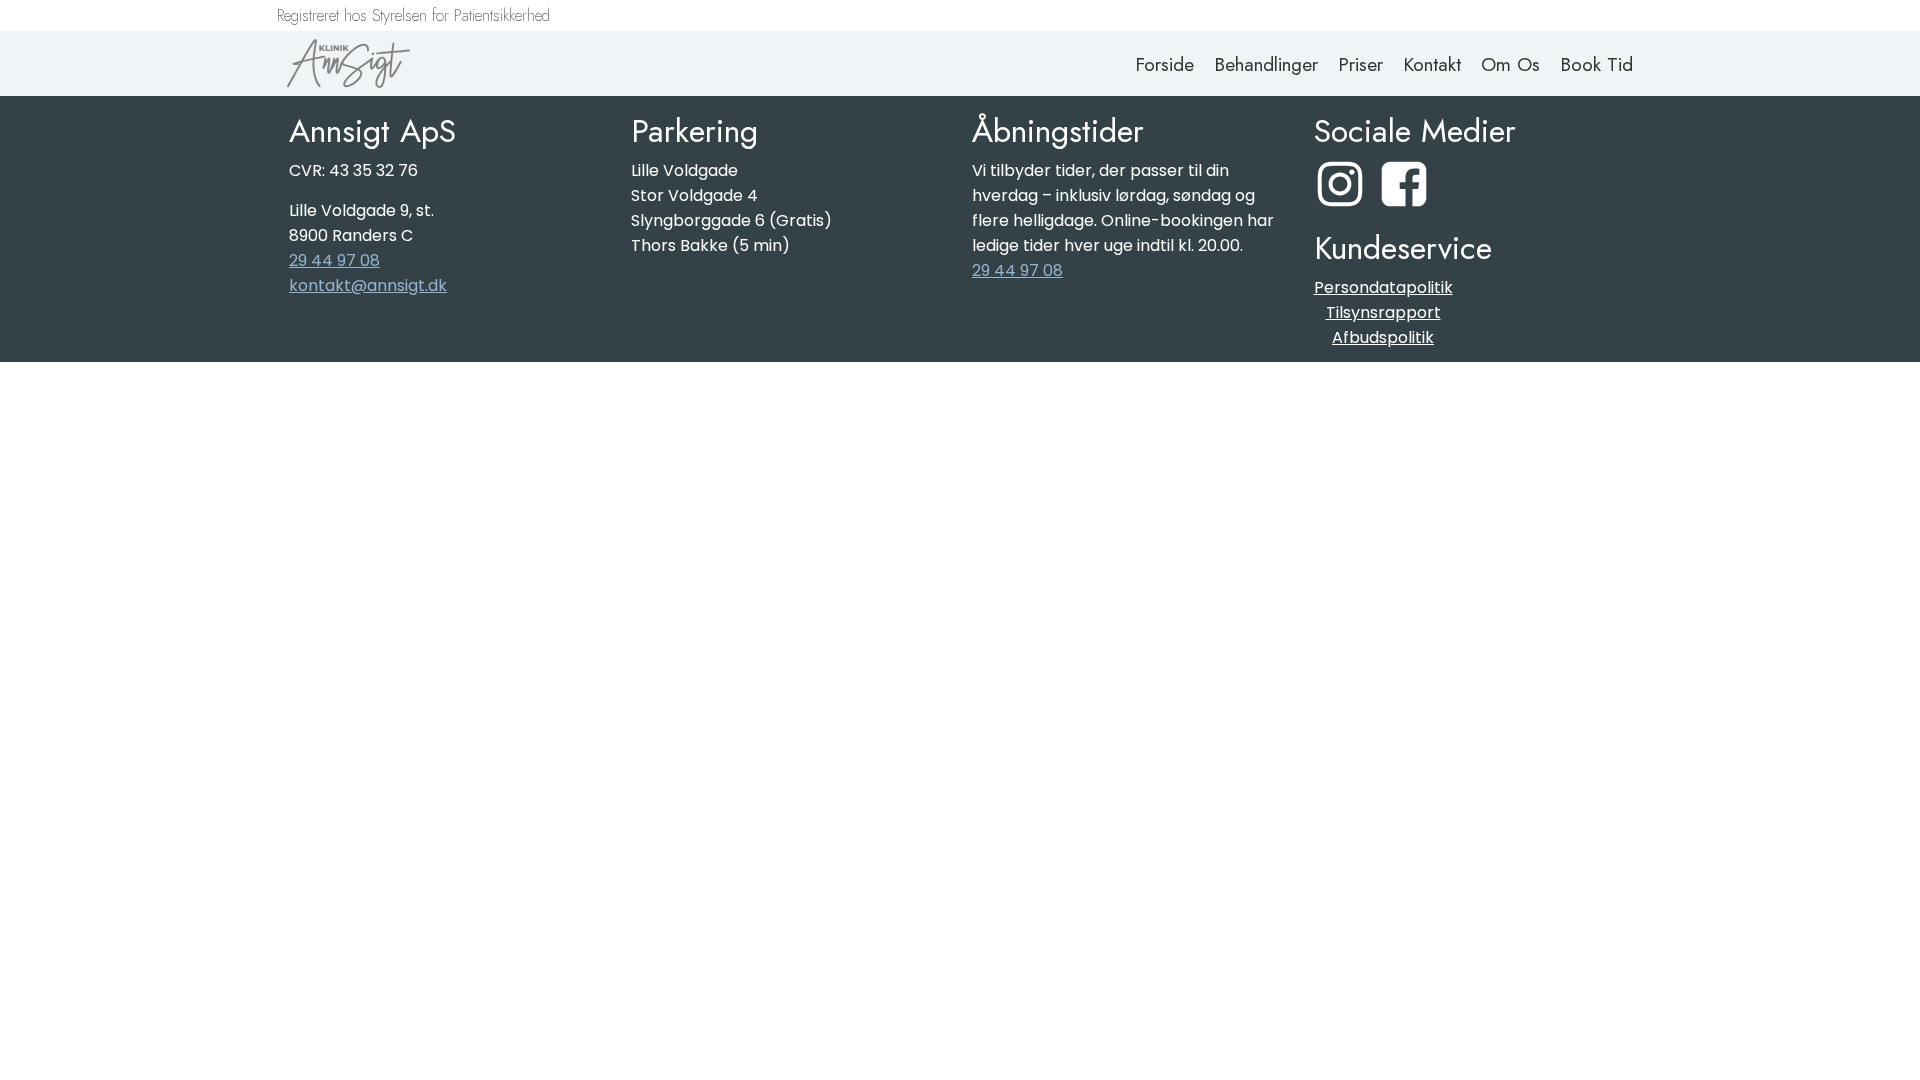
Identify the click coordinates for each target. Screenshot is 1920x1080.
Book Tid (1596, 64)
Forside (1164, 64)
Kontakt (1432, 64)
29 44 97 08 (334, 260)
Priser (1360, 64)
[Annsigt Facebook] (1404, 184)
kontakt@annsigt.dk (368, 285)
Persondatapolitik (1383, 287)
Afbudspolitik (1383, 337)
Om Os (1510, 64)
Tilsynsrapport (1383, 312)
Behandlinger (1266, 64)
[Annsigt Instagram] (1340, 184)
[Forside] (348, 63)
